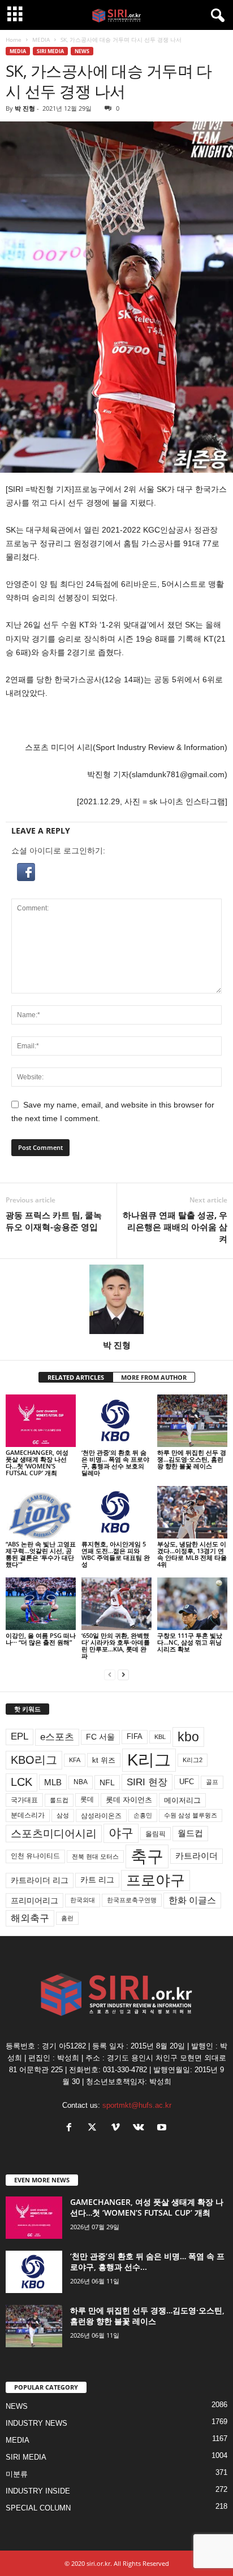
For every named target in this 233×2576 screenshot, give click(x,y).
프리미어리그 (34, 1901)
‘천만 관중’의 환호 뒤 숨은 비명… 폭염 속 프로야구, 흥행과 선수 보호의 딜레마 (115, 1463)
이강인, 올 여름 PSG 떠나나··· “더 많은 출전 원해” (41, 1639)
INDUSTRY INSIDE (38, 2491)
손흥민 (143, 1815)
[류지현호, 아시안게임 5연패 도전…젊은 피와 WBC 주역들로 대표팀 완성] (116, 1512)
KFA (75, 1760)
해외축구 (30, 1918)
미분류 (17, 2474)
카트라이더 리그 (40, 1880)
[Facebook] (72, 2128)
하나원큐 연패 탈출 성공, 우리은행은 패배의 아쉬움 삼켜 (175, 1227)
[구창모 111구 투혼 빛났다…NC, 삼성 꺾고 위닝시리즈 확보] (192, 1604)
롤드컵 (59, 1800)
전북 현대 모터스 (95, 1856)
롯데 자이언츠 (129, 1800)
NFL (107, 1782)
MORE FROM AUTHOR (154, 1377)
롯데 (87, 1799)
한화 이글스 (192, 1900)
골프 (212, 1782)
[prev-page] (110, 1675)
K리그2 (193, 1760)
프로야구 (156, 1880)
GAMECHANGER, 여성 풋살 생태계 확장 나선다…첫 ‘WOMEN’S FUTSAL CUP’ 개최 (37, 1463)
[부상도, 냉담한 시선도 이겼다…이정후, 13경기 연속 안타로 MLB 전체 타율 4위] (192, 1512)
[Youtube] (163, 2128)
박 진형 (25, 108)
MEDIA (41, 40)
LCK (21, 1782)
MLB (53, 1782)
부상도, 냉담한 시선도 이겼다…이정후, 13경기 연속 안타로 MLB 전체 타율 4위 (192, 1554)
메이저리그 (182, 1800)
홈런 (67, 1918)
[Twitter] (95, 2128)
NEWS (82, 51)
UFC (187, 1782)
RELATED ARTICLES (76, 1377)
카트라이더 (197, 1856)
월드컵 (190, 1833)
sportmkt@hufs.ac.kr (137, 2105)
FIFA (135, 1736)
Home (14, 40)
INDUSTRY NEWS (36, 2423)
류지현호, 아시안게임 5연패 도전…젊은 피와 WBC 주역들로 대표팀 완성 (116, 1554)
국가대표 (24, 1800)
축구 (147, 1856)
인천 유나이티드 (35, 1856)
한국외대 (83, 1900)
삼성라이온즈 (101, 1816)
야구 (121, 1833)
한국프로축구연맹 (132, 1900)
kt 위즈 (104, 1760)
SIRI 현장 (147, 1782)
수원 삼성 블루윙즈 (191, 1815)
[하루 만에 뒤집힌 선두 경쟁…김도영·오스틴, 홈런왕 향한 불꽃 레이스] (192, 1421)
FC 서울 (100, 1737)
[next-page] (123, 1675)
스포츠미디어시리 (54, 1833)
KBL (160, 1737)
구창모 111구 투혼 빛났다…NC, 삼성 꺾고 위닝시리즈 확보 (190, 1642)
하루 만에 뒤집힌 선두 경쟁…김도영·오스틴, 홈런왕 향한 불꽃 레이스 (192, 1459)
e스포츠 (57, 1737)
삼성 (63, 1815)
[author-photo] (116, 1299)
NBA (81, 1782)
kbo (188, 1737)
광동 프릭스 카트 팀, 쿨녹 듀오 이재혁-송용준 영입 (54, 1221)
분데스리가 (28, 1815)
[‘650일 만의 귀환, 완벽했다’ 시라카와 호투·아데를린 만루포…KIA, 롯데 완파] (116, 1604)
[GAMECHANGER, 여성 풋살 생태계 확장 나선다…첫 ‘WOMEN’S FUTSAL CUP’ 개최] (41, 1421)
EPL (20, 1736)
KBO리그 (34, 1760)
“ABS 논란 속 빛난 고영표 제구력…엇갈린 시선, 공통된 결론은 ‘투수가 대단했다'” (41, 1554)
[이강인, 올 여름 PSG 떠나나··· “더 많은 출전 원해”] (41, 1604)
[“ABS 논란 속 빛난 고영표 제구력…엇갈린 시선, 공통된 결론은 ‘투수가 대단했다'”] (41, 1512)
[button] (116, 872)
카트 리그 (97, 1880)
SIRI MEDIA (50, 51)
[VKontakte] (141, 2128)
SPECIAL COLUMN (38, 2508)
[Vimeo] (118, 2128)
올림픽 (156, 1834)
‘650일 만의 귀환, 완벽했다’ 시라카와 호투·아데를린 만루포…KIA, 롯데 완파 (116, 1646)
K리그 (149, 1760)
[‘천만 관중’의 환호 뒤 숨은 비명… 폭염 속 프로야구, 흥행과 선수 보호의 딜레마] (116, 1421)
